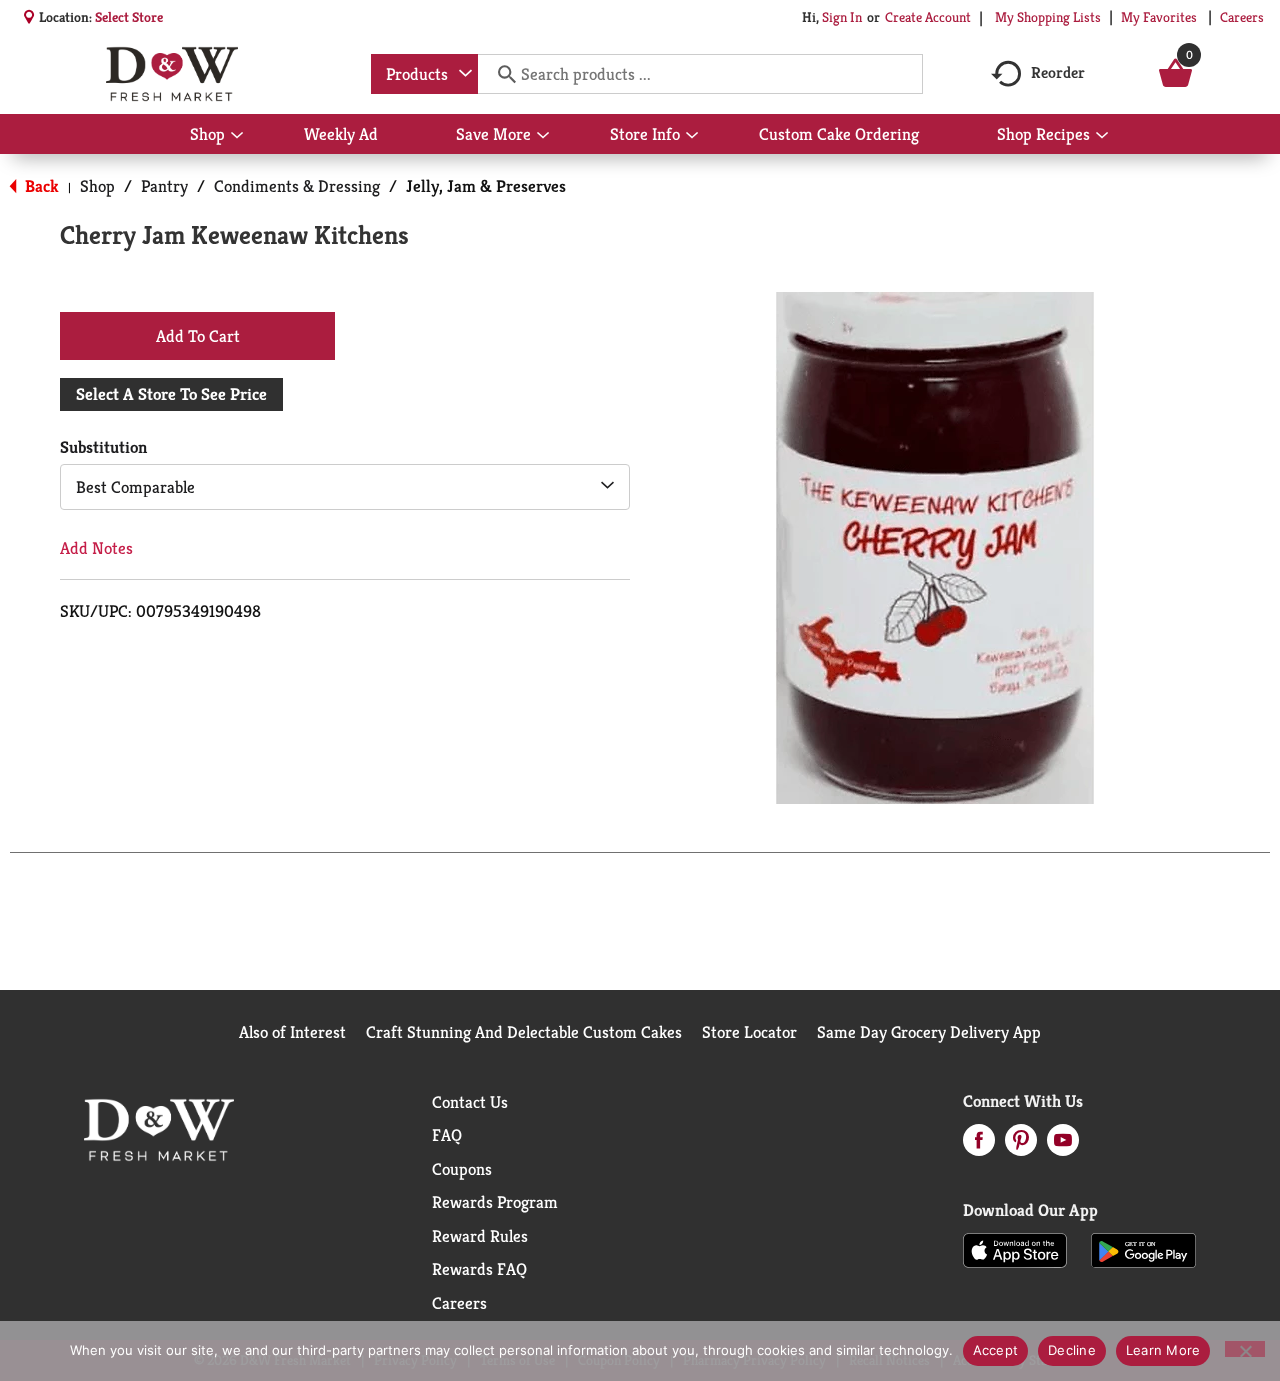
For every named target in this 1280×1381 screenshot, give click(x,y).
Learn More (1163, 1350)
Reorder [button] (1058, 72)
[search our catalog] (500, 74)
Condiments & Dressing (297, 186)
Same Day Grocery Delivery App (929, 1032)
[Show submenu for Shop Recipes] (1102, 136)
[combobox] (424, 74)
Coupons (462, 1169)
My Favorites (1159, 17)
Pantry (164, 186)
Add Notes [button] (96, 548)
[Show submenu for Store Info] (692, 136)
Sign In (842, 17)
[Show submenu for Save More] (543, 136)
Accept (996, 1350)
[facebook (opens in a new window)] (979, 1146)
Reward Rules (480, 1236)
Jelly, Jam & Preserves (486, 186)
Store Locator (749, 1032)
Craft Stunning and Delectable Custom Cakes (524, 1032)
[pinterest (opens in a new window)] (1021, 1146)
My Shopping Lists (1048, 17)
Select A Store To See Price (171, 394)
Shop (97, 186)
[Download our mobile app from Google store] (1143, 1249)
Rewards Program (495, 1202)
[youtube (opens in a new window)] (1063, 1146)
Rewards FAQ (479, 1269)
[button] (197, 335)
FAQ (447, 1135)
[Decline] (1245, 1349)
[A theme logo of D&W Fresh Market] (171, 74)
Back (40, 186)
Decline (1072, 1350)
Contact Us (470, 1102)
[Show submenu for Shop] (237, 136)
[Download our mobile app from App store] (1015, 1249)
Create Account (928, 17)
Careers (1242, 17)
